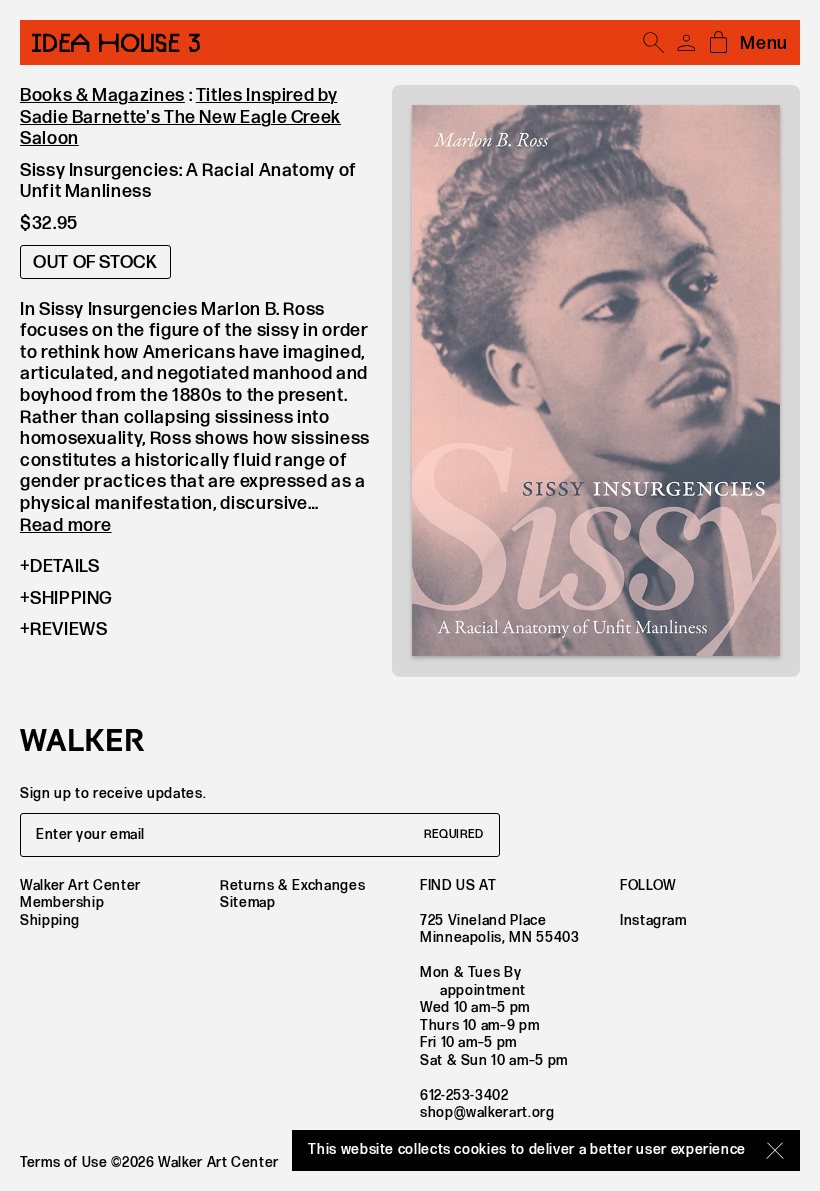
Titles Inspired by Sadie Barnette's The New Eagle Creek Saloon (180, 117)
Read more (65, 525)
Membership (62, 902)
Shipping (71, 598)
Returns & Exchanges (292, 885)
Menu (764, 43)
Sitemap (247, 902)
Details (64, 566)
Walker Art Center (80, 885)
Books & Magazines (102, 95)
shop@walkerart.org (487, 1112)
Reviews (68, 629)
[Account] (686, 43)
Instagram (653, 920)
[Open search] (654, 43)
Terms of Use (64, 1162)
